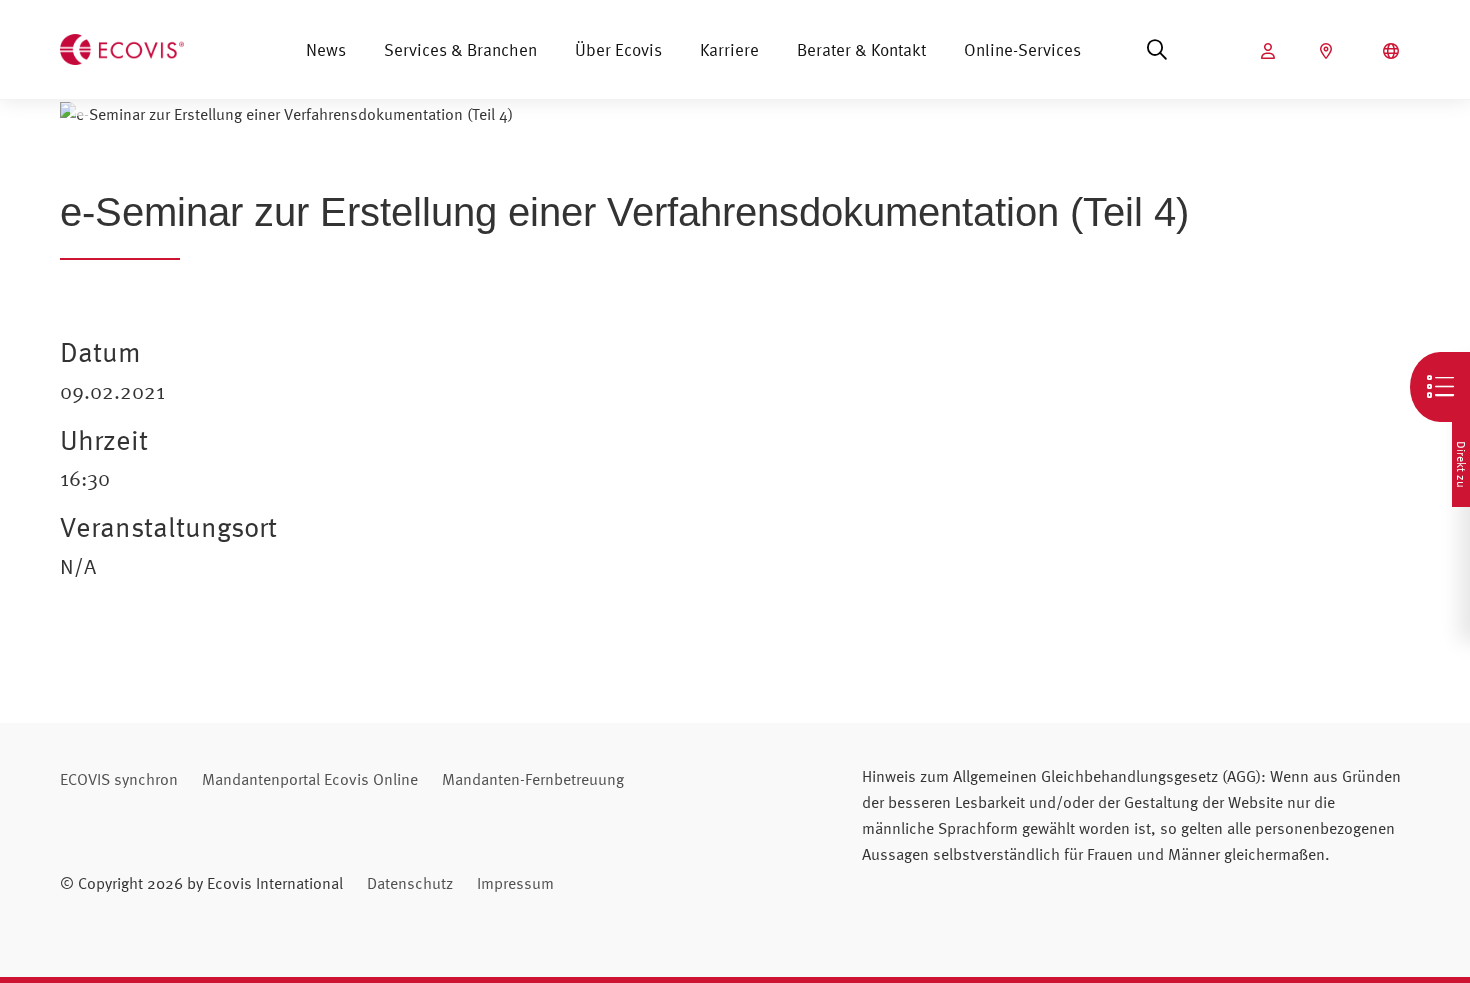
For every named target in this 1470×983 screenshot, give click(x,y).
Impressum (515, 883)
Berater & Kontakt (861, 49)
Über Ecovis (618, 49)
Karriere (729, 49)
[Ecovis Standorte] (1328, 51)
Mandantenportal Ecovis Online (310, 779)
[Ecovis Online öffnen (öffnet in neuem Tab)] (1270, 51)
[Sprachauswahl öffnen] (1393, 51)
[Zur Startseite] (122, 47)
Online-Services (1022, 49)
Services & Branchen (460, 49)
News (326, 49)
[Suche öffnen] (1157, 50)
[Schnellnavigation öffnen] (1440, 387)
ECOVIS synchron (119, 779)
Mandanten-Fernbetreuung (533, 779)
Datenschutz (410, 883)
